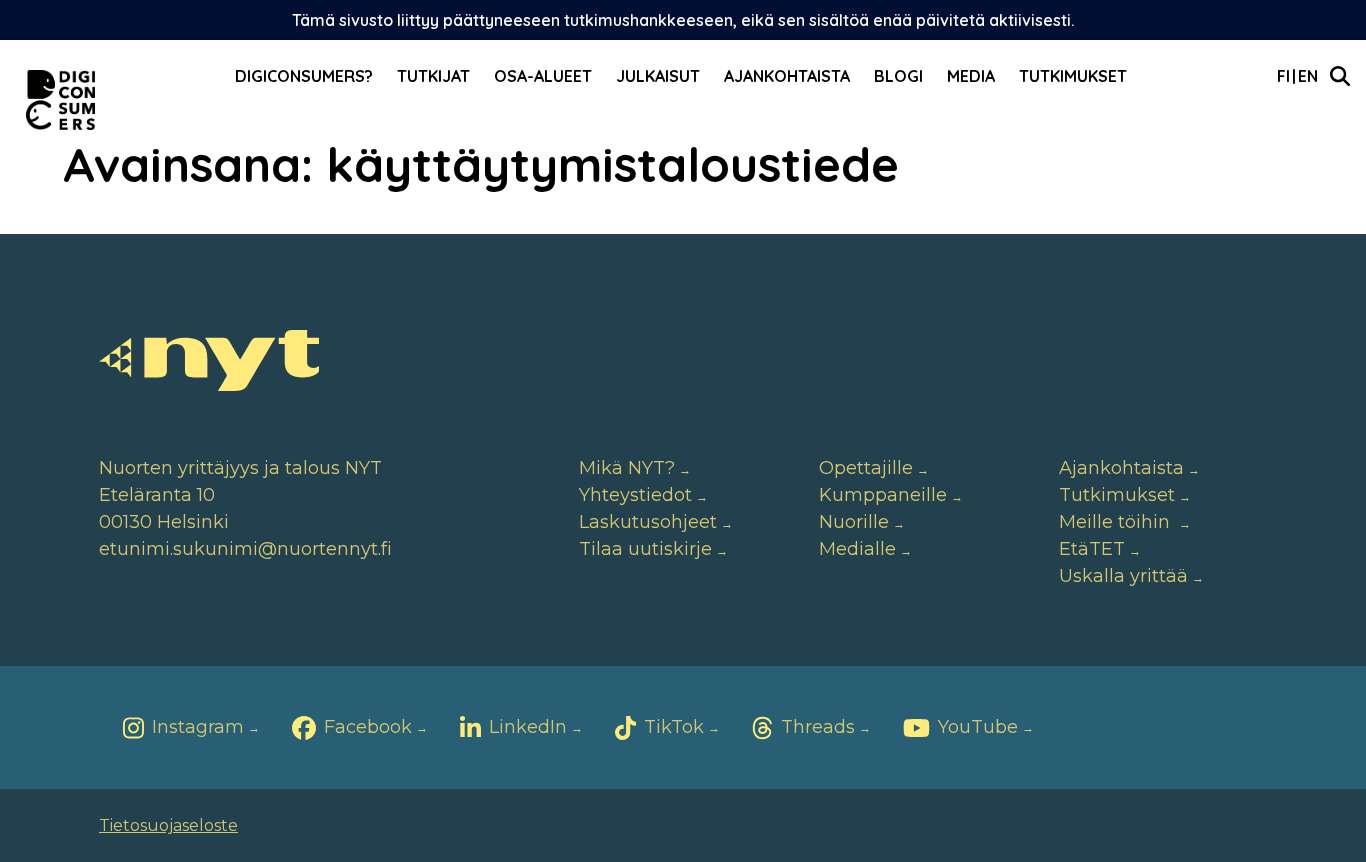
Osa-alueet (543, 76)
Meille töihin (1117, 522)
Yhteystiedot (635, 495)
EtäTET (1092, 549)
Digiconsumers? (304, 76)
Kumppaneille (883, 495)
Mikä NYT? (627, 468)
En (1308, 76)
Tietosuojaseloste (168, 825)
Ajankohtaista (787, 76)
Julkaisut (658, 76)
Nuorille (854, 522)
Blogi (898, 76)
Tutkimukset (1073, 76)
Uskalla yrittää (1123, 576)
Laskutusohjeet (648, 522)
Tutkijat (433, 76)
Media (971, 76)
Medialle (857, 549)
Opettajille (866, 468)
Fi (1283, 76)
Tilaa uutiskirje (645, 549)
